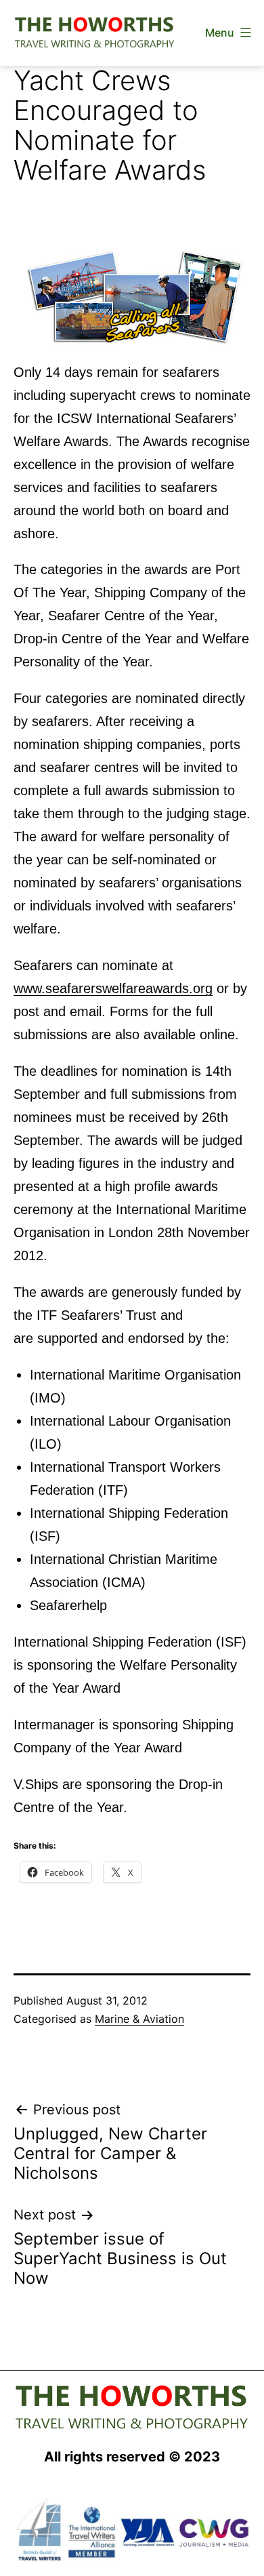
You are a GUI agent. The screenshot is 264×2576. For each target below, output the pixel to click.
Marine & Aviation (139, 2019)
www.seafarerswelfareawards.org (113, 988)
